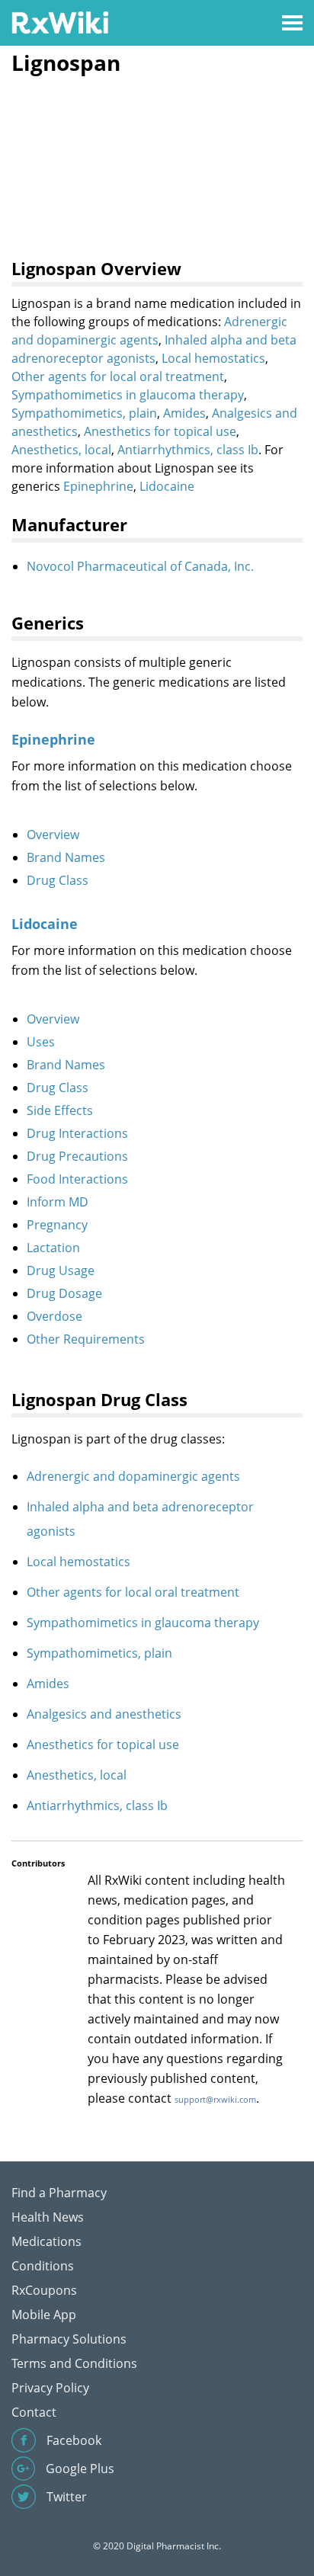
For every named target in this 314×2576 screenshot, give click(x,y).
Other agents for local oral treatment (118, 376)
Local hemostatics (213, 358)
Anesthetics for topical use (160, 431)
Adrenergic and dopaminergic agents (133, 1476)
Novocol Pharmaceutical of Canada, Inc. (140, 566)
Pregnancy (57, 1225)
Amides (184, 413)
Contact (34, 2412)
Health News (48, 2217)
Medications (46, 2241)
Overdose (54, 1316)
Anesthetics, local (61, 450)
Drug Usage (61, 1270)
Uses (41, 1042)
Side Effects (60, 1110)
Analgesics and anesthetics (104, 1714)
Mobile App (44, 2315)
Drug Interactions (77, 1133)
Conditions (43, 2266)
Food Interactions (77, 1179)
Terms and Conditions (74, 2363)
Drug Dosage (64, 1293)
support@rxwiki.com (215, 2099)
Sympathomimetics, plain (84, 413)
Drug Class (58, 880)
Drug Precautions (77, 1156)
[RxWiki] (60, 22)
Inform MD (58, 1202)
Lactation (53, 1248)
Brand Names (66, 857)
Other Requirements (86, 1339)
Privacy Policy (50, 2388)
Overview (53, 835)
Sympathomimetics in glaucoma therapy (128, 395)
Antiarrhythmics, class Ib (188, 450)
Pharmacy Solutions (69, 2339)
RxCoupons (44, 2290)
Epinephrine (98, 486)
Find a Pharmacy (59, 2193)
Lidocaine (167, 486)
